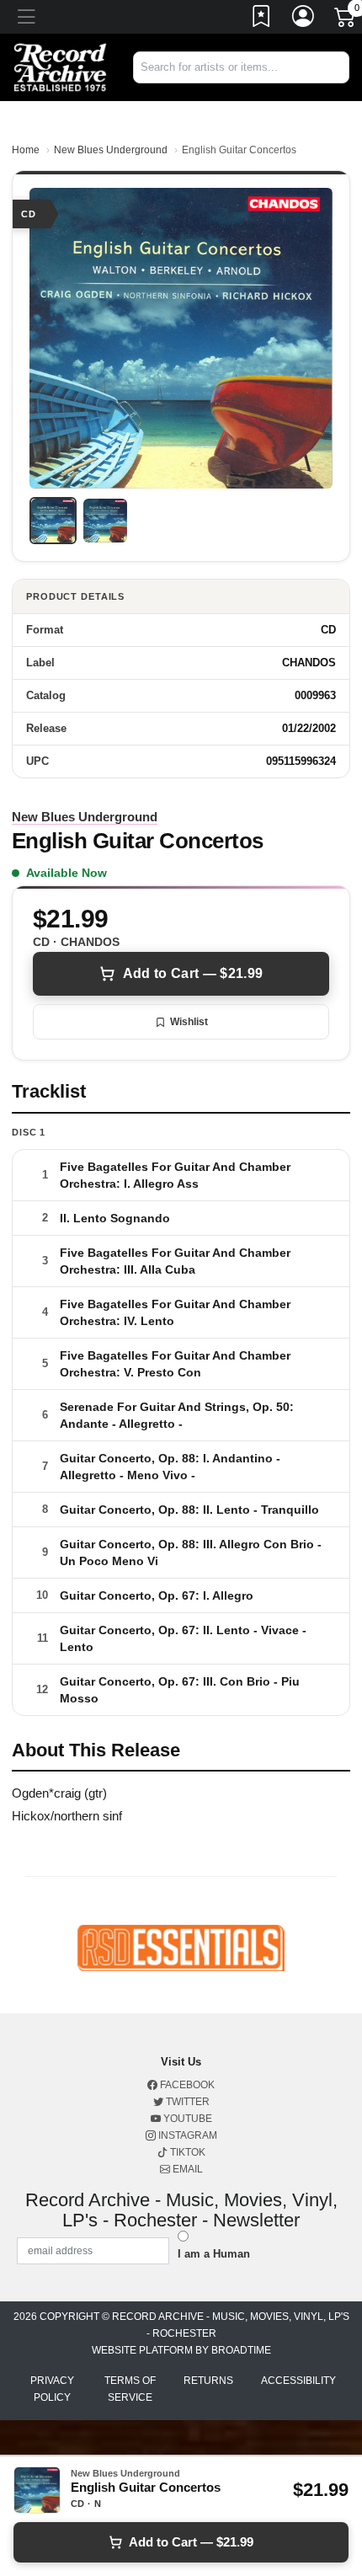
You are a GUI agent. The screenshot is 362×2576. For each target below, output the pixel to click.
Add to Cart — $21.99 (193, 973)
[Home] (60, 66)
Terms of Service (130, 2389)
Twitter (186, 2102)
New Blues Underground (111, 150)
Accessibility (298, 2381)
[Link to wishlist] (262, 19)
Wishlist (189, 1022)
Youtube (186, 2119)
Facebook (186, 2085)
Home (26, 150)
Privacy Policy (52, 2389)
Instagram (186, 2135)
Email (186, 2169)
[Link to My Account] (304, 19)
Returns (208, 2381)
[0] (346, 20)
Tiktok (186, 2152)
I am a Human (214, 2254)
